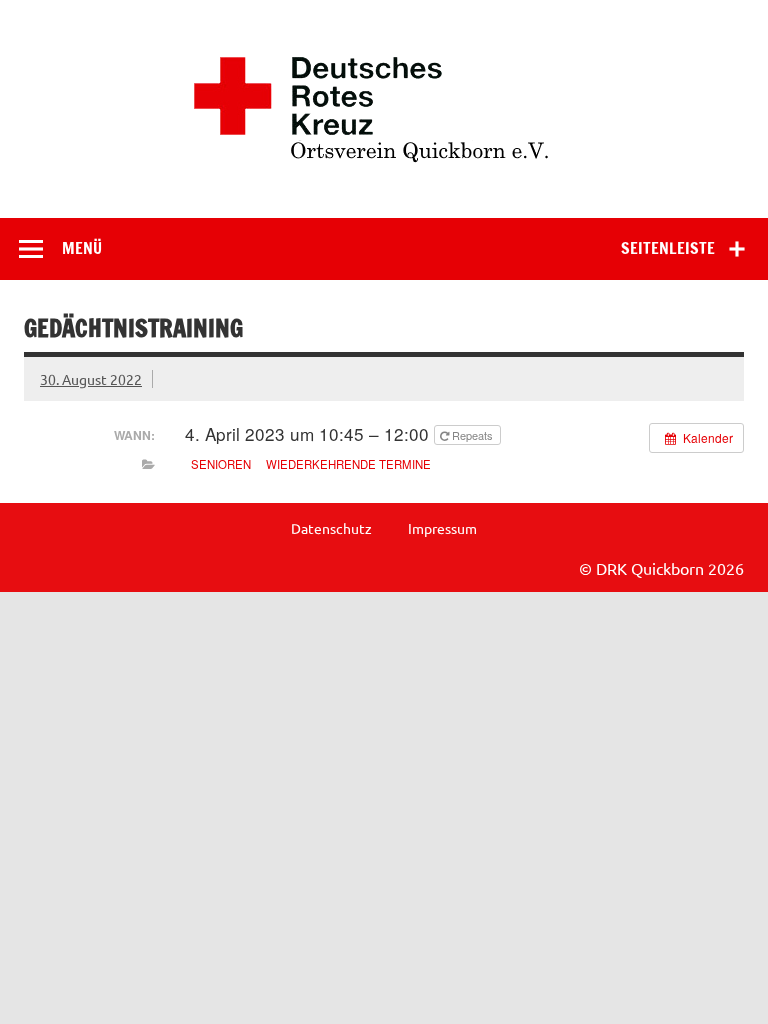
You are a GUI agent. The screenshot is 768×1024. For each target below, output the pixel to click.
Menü (82, 248)
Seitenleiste (668, 248)
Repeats (472, 435)
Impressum (442, 528)
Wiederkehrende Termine (348, 464)
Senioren (221, 464)
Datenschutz (331, 528)
